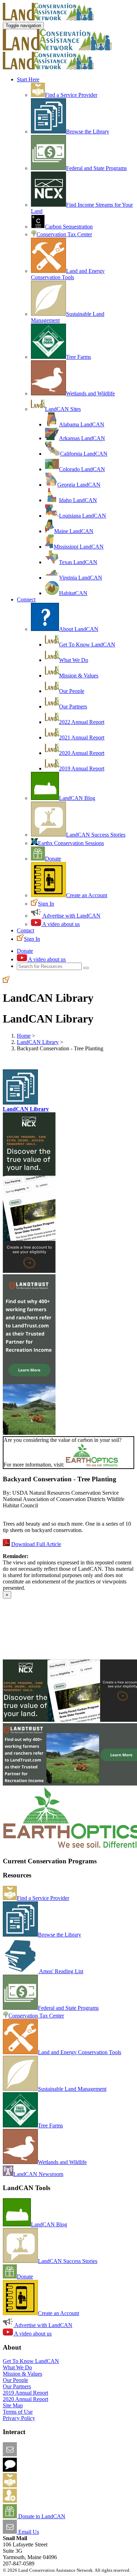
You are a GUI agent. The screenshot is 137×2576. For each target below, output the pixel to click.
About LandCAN (79, 629)
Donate (53, 859)
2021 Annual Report (82, 737)
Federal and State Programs (96, 168)
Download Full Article (36, 1544)
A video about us (60, 924)
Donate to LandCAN (41, 2516)
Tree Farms (79, 357)
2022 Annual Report (82, 722)
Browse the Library (88, 132)
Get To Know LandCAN (87, 645)
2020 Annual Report (82, 753)
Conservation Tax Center (64, 234)
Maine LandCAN (74, 531)
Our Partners (73, 706)
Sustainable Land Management (72, 2089)
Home (24, 1036)
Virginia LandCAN (81, 578)
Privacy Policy (19, 2418)
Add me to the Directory (44, 2485)
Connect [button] (26, 599)
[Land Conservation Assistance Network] (57, 48)
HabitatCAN (73, 593)
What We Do (74, 660)
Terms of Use (18, 2412)
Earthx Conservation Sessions (71, 843)
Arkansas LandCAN (82, 438)
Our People (72, 691)
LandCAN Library (38, 1042)
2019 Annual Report (82, 768)
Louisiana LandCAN (83, 516)
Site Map (13, 2405)
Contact (25, 930)
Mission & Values (79, 676)
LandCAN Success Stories (96, 835)
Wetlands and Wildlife (90, 393)
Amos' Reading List (61, 1971)
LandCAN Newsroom (38, 2174)
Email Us (28, 2532)
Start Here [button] (28, 79)
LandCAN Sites (63, 409)
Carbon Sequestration (69, 227)
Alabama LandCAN (82, 424)
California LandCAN (84, 454)
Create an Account (87, 895)
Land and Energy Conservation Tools (68, 274)
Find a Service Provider (71, 95)
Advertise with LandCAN (71, 916)
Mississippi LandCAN (79, 547)
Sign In (46, 904)
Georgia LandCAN (79, 485)
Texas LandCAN (78, 562)
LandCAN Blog (77, 798)
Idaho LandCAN (78, 500)
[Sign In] (6, 981)
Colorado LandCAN (82, 469)
